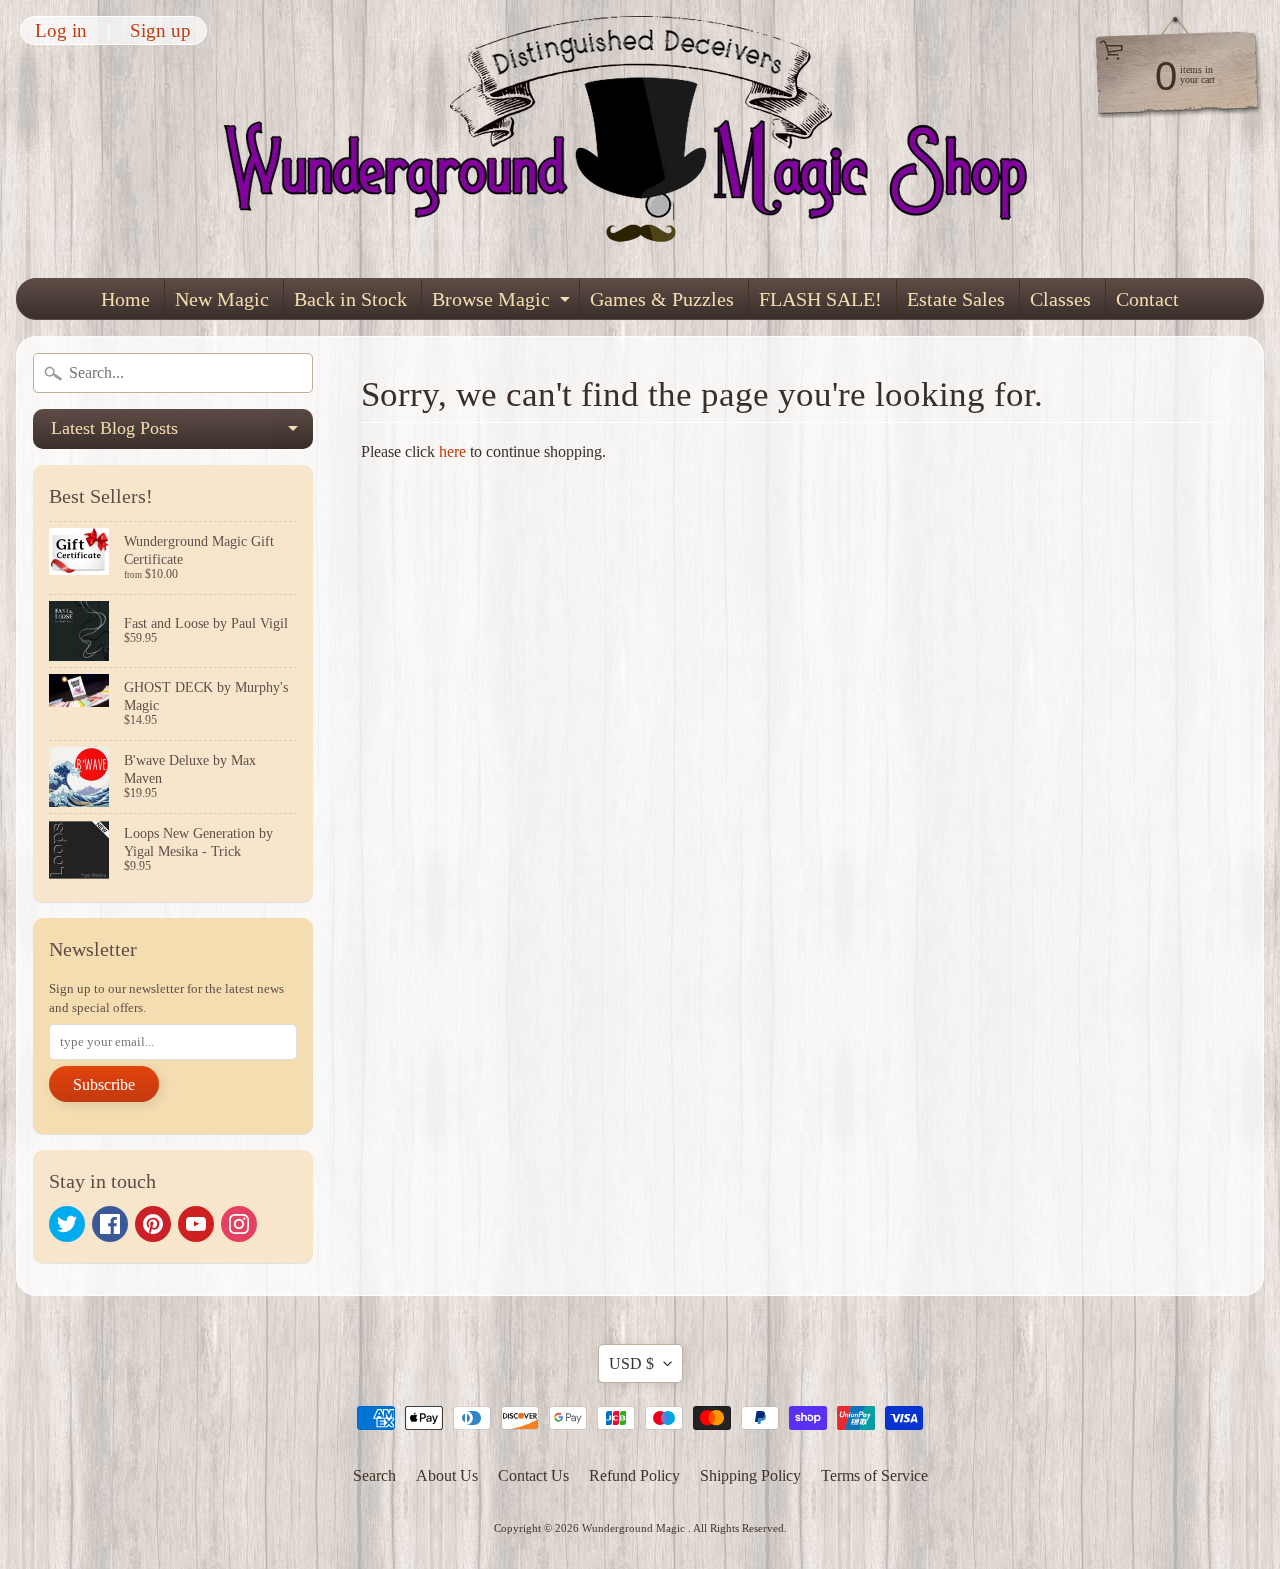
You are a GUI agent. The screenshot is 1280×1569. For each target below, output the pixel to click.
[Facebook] (110, 1224)
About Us (447, 1475)
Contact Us (533, 1475)
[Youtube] (196, 1224)
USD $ (631, 1363)
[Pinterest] (153, 1224)
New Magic (222, 299)
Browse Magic (503, 303)
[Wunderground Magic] (641, 139)
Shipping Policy (750, 1475)
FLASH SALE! (820, 299)
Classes (1060, 299)
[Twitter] (67, 1224)
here (452, 451)
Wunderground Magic (635, 1528)
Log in (61, 30)
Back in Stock (350, 299)
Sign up (160, 30)
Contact (1147, 299)
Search (374, 1475)
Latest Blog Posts (182, 433)
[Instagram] (239, 1224)
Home (125, 299)
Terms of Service (874, 1475)
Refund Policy (634, 1475)
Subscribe (104, 1084)
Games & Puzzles (662, 299)
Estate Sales (956, 299)
